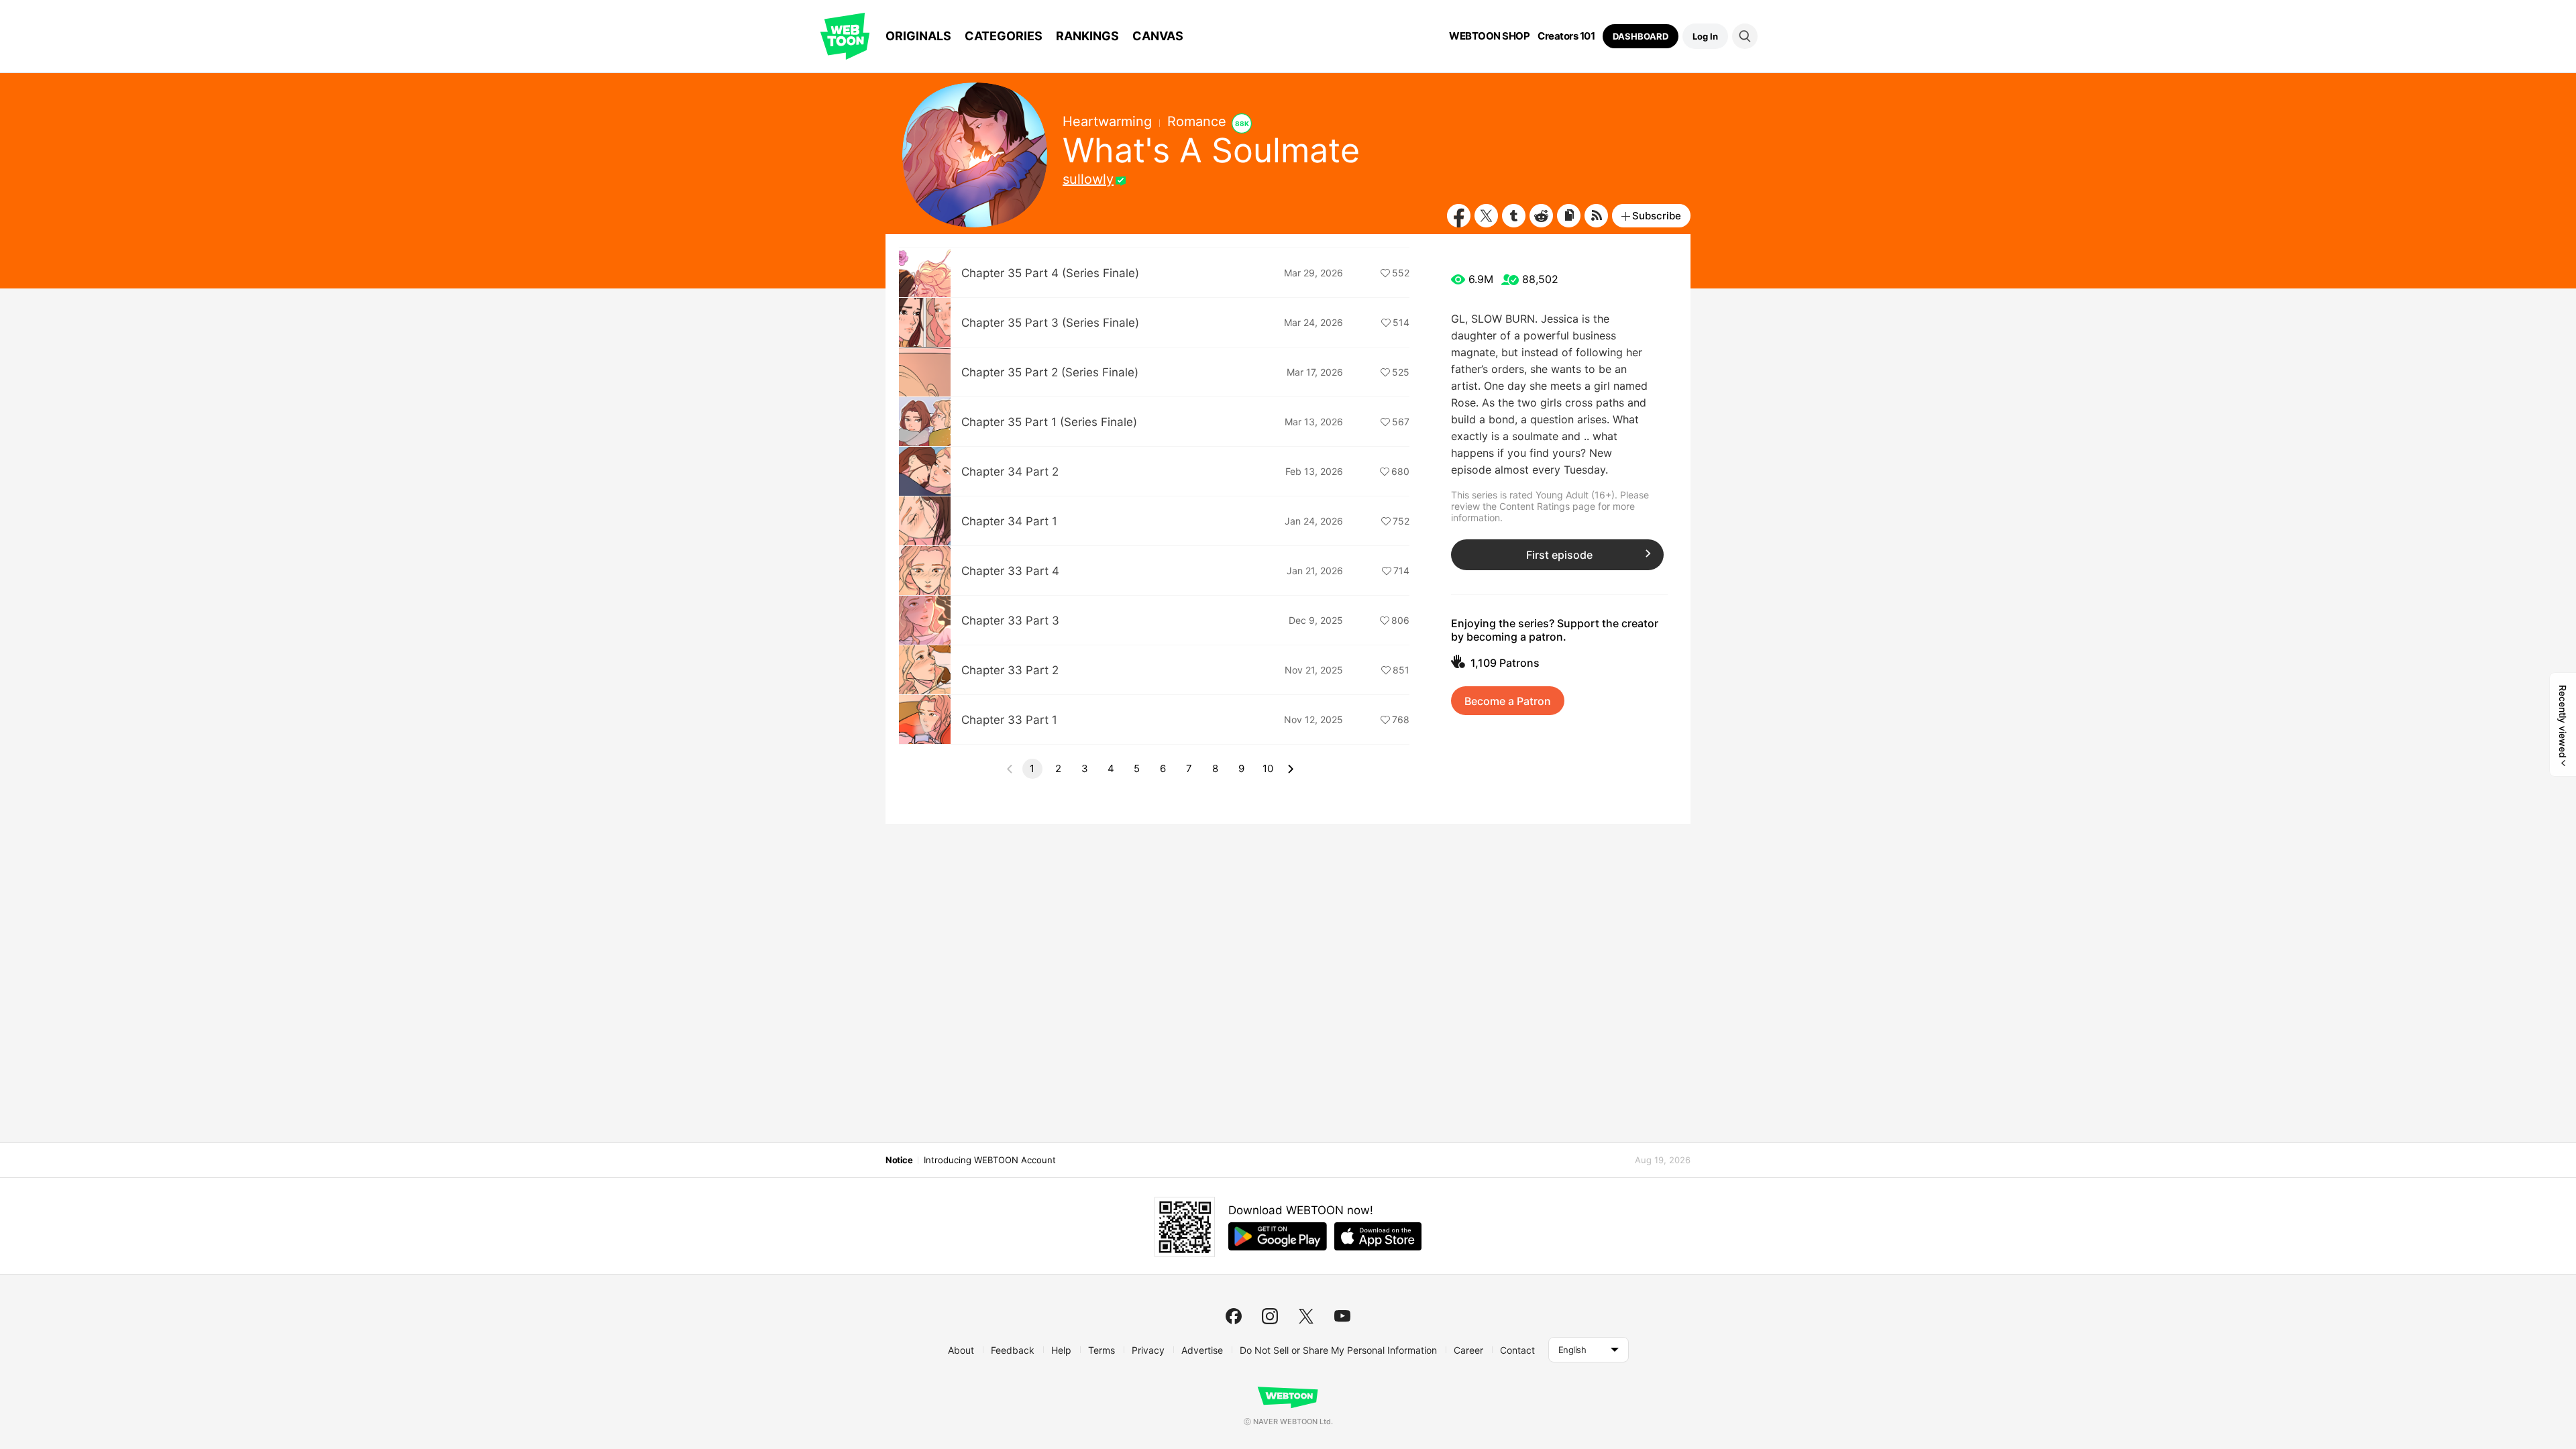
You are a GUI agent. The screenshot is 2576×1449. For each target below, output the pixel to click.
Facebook (1459, 216)
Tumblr (1514, 216)
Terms (1102, 1350)
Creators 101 (1566, 36)
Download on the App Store (1378, 1236)
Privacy (1148, 1350)
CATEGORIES (1004, 36)
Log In (1705, 36)
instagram (1270, 1316)
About (961, 1350)
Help (1061, 1350)
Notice (899, 1160)
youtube (1342, 1316)
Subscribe (1657, 216)
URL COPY (1569, 216)
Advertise (1202, 1350)
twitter (1306, 1316)
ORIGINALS (918, 36)
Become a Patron (1508, 701)
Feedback (1013, 1350)
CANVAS (1158, 36)
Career (1468, 1350)
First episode (1559, 555)
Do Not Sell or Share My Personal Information (1338, 1350)
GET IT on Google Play (1278, 1236)
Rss (1596, 216)
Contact (1517, 1350)
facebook (1234, 1316)
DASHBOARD (1641, 36)
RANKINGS (1087, 36)
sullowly (1088, 179)
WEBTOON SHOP (1489, 36)
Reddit (1541, 216)
